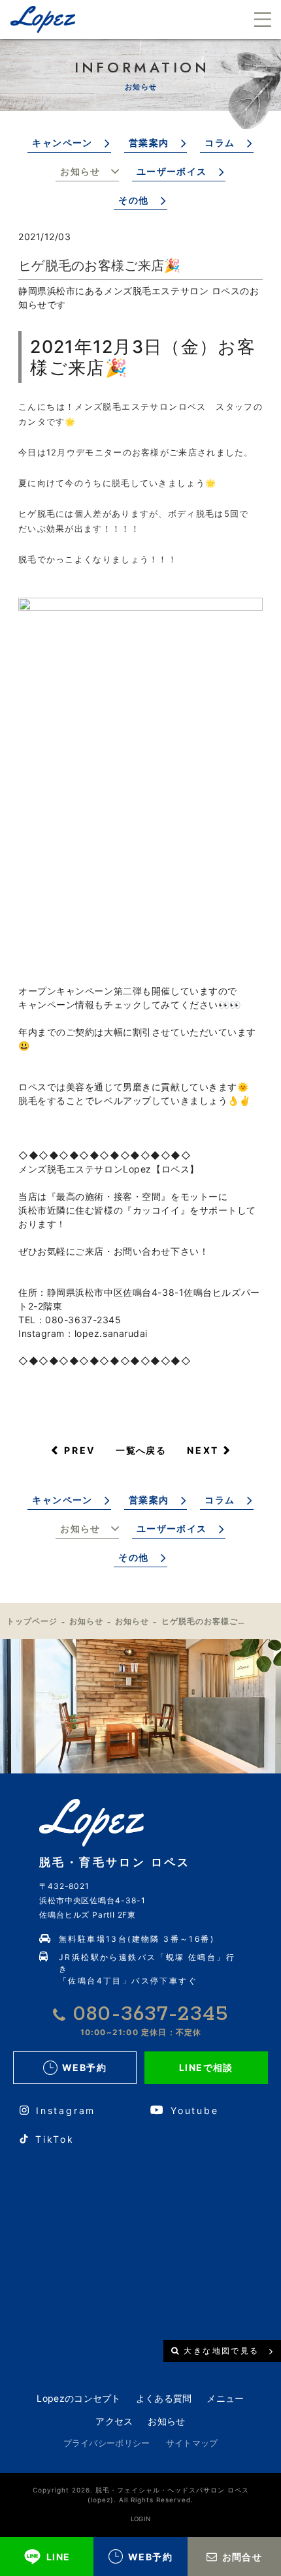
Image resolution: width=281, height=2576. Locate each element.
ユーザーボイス (172, 171)
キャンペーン (62, 143)
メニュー (225, 2398)
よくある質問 (164, 2398)
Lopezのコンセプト (78, 2398)
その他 (133, 200)
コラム (220, 143)
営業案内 (149, 143)
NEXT (203, 1450)
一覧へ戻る (141, 1450)
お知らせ (80, 171)
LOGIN (141, 2519)
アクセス (114, 2421)
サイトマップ (192, 2443)
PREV (80, 1450)
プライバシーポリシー (107, 2443)
